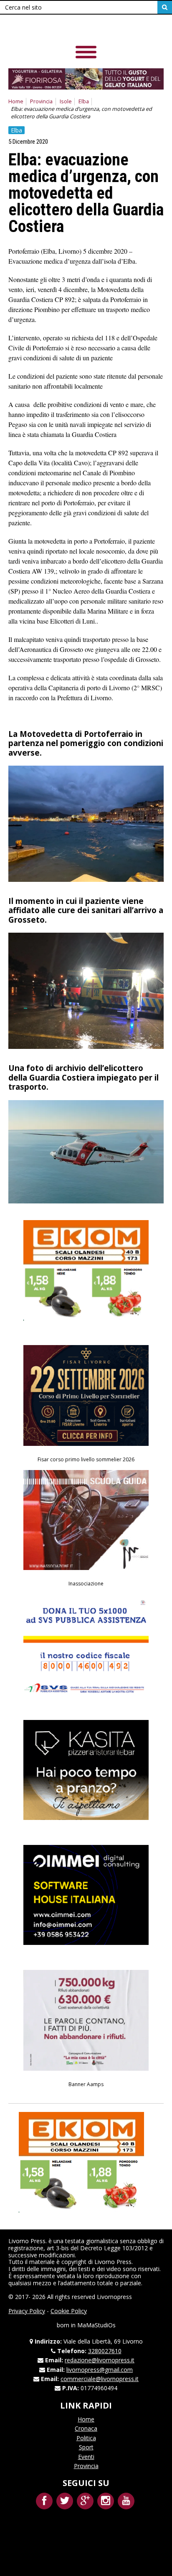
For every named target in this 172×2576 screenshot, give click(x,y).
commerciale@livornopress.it (100, 2379)
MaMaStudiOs (96, 2325)
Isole (66, 101)
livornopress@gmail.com (100, 2370)
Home (16, 101)
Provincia (41, 101)
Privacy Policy (27, 2311)
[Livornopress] (66, 29)
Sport (86, 2447)
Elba (84, 101)
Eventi (86, 2457)
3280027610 (105, 2351)
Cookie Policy (69, 2311)
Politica (86, 2438)
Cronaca (86, 2428)
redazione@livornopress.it (100, 2360)
